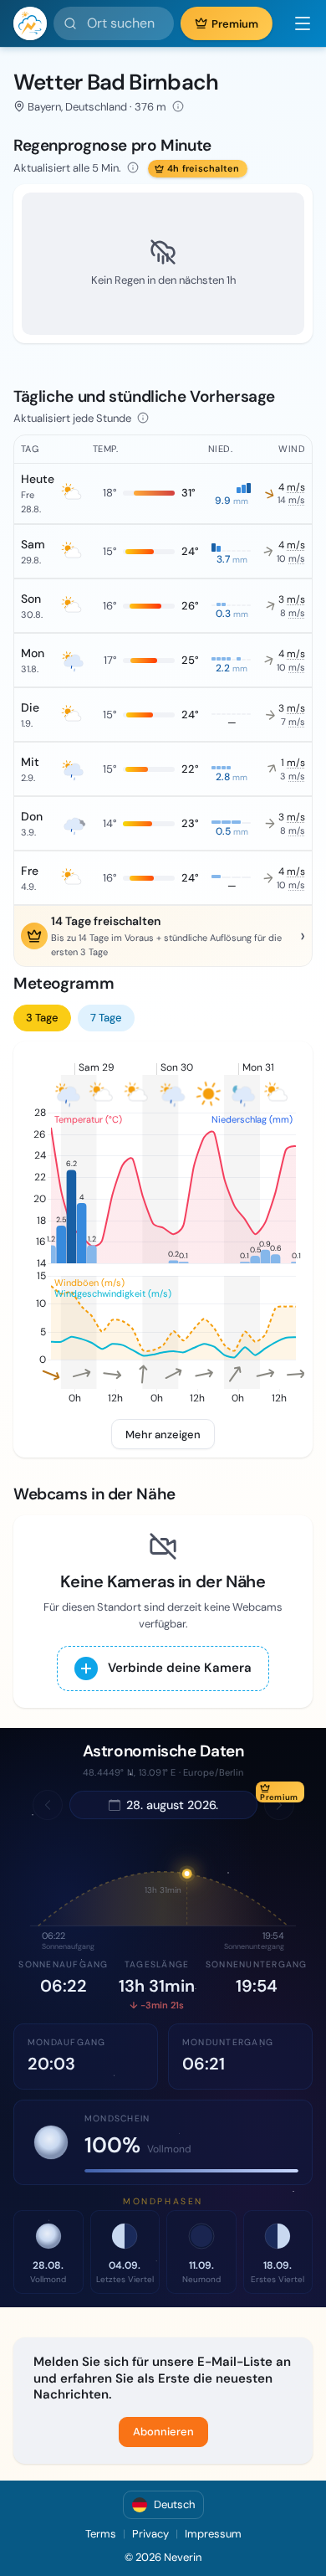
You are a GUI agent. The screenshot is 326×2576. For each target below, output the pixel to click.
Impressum (213, 2534)
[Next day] (279, 1805)
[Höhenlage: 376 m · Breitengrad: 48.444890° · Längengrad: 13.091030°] (178, 106)
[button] (296, 23)
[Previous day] (48, 1805)
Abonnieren (163, 2432)
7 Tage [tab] (106, 1018)
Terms (101, 2534)
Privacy (150, 2534)
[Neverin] (30, 23)
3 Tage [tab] (42, 1018)
